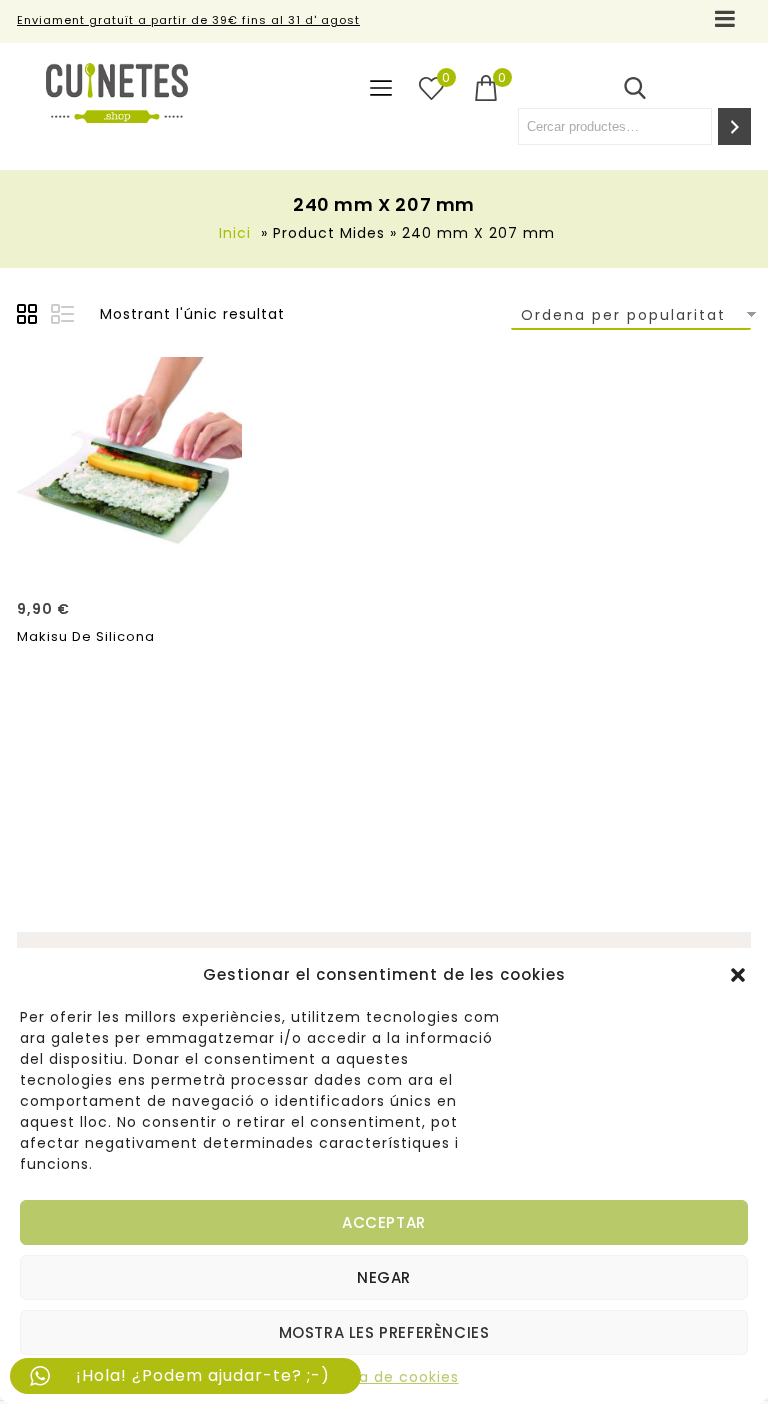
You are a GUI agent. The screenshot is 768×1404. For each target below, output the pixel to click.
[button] (738, 975)
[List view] (64, 317)
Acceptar (384, 1222)
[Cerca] (734, 126)
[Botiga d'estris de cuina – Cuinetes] (117, 93)
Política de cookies (384, 1377)
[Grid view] (30, 317)
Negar (384, 1277)
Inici (235, 233)
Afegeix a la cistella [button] (130, 560)
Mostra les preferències (384, 1332)
